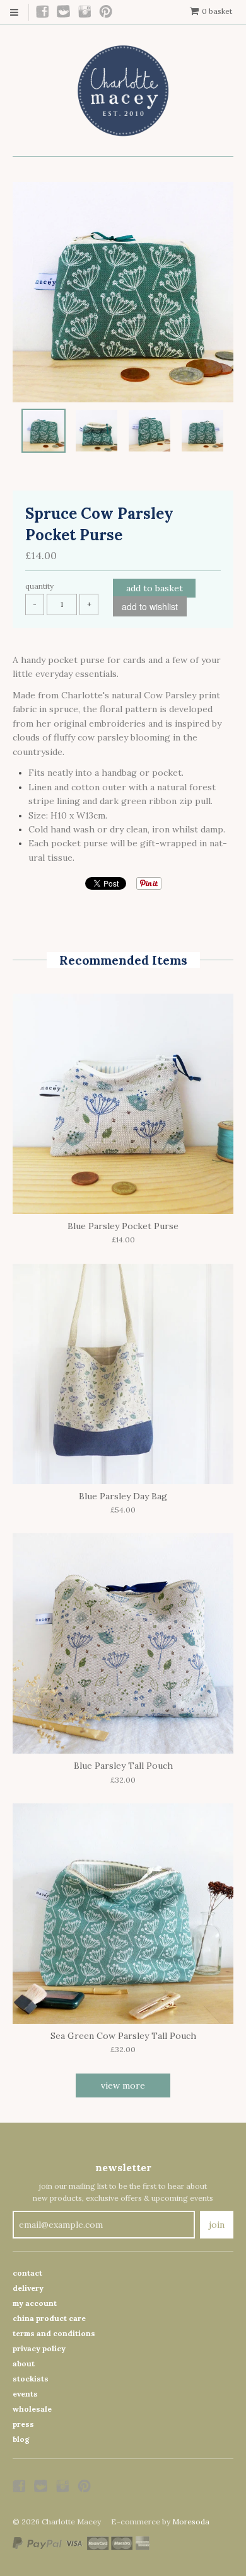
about (24, 2363)
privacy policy (39, 2348)
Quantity (39, 586)
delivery (28, 2288)
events (25, 2394)
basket (217, 11)
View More (123, 2085)
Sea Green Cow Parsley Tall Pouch (123, 2036)
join (217, 2225)
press (23, 2424)
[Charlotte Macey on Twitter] (64, 12)
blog (21, 2439)
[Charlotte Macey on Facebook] (43, 12)
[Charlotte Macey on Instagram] (85, 12)
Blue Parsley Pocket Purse (123, 1226)
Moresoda (191, 2522)
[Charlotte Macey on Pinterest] (106, 12)
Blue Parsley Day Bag (123, 1496)
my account (35, 2303)
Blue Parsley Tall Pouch (123, 1766)
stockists (31, 2379)
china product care (49, 2318)
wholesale (32, 2409)
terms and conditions (54, 2333)
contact (27, 2273)
